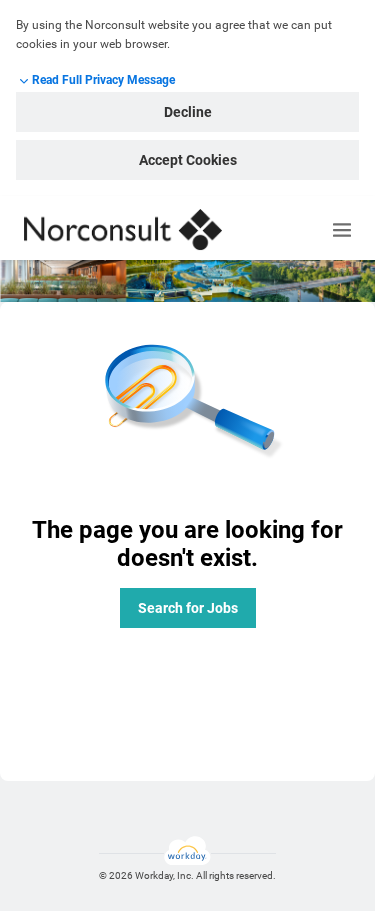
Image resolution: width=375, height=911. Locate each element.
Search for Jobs (188, 608)
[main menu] (342, 230)
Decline (188, 112)
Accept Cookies (188, 160)
